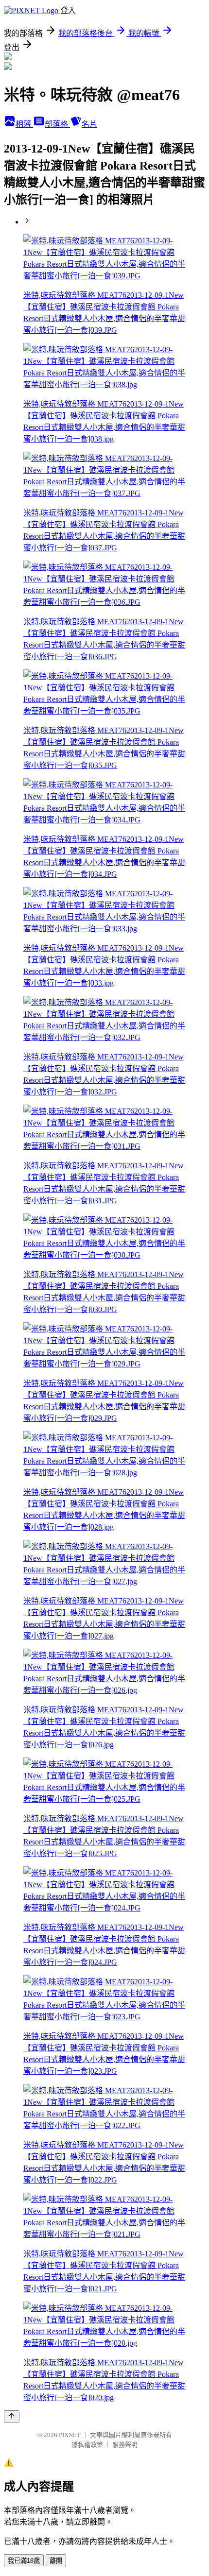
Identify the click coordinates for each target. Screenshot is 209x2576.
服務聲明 (125, 2445)
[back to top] (12, 2416)
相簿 (24, 124)
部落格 (57, 124)
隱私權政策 (87, 2445)
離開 (56, 2561)
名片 (89, 124)
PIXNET (70, 2435)
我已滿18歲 (24, 2561)
